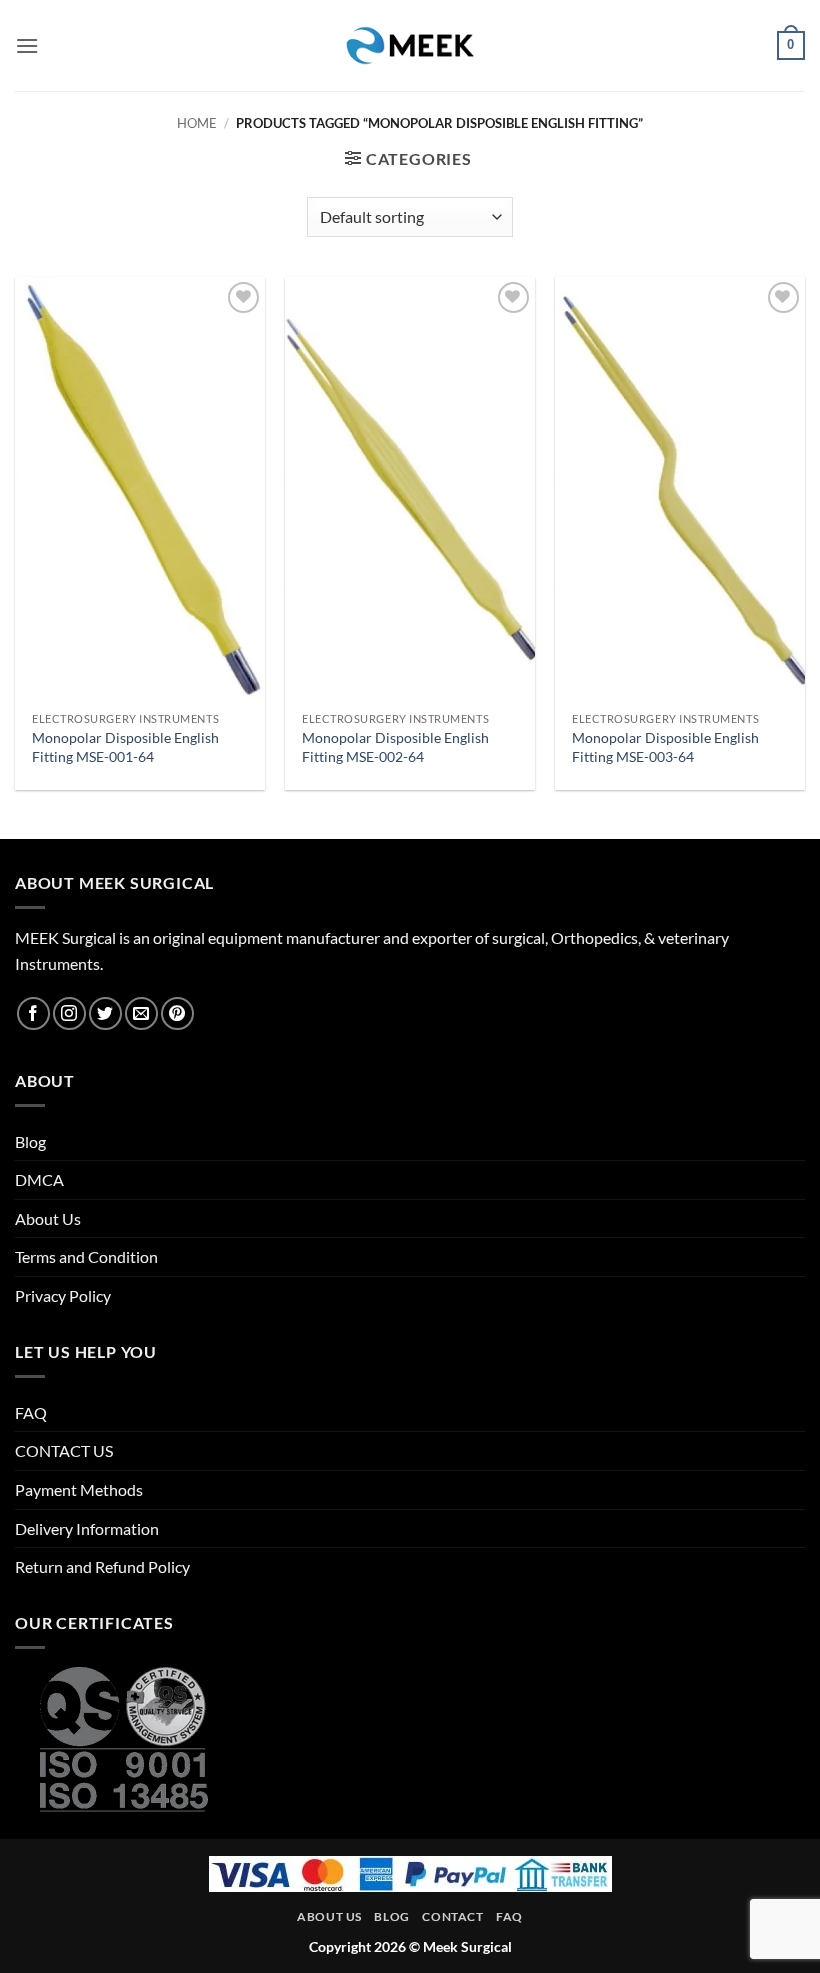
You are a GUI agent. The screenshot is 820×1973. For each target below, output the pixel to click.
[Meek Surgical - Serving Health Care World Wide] (410, 45)
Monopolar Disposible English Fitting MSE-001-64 (125, 747)
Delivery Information (87, 1528)
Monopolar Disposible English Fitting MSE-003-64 (665, 747)
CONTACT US (64, 1450)
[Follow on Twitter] (105, 1013)
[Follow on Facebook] (33, 1013)
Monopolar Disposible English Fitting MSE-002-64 (395, 747)
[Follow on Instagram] (69, 1013)
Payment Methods (79, 1489)
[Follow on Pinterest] (177, 1013)
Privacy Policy (63, 1295)
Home (197, 123)
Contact (452, 1916)
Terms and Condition (86, 1256)
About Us (48, 1218)
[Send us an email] (141, 1013)
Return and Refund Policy (102, 1566)
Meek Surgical (467, 1946)
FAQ (31, 1412)
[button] (27, 45)
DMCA (39, 1179)
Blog (30, 1141)
